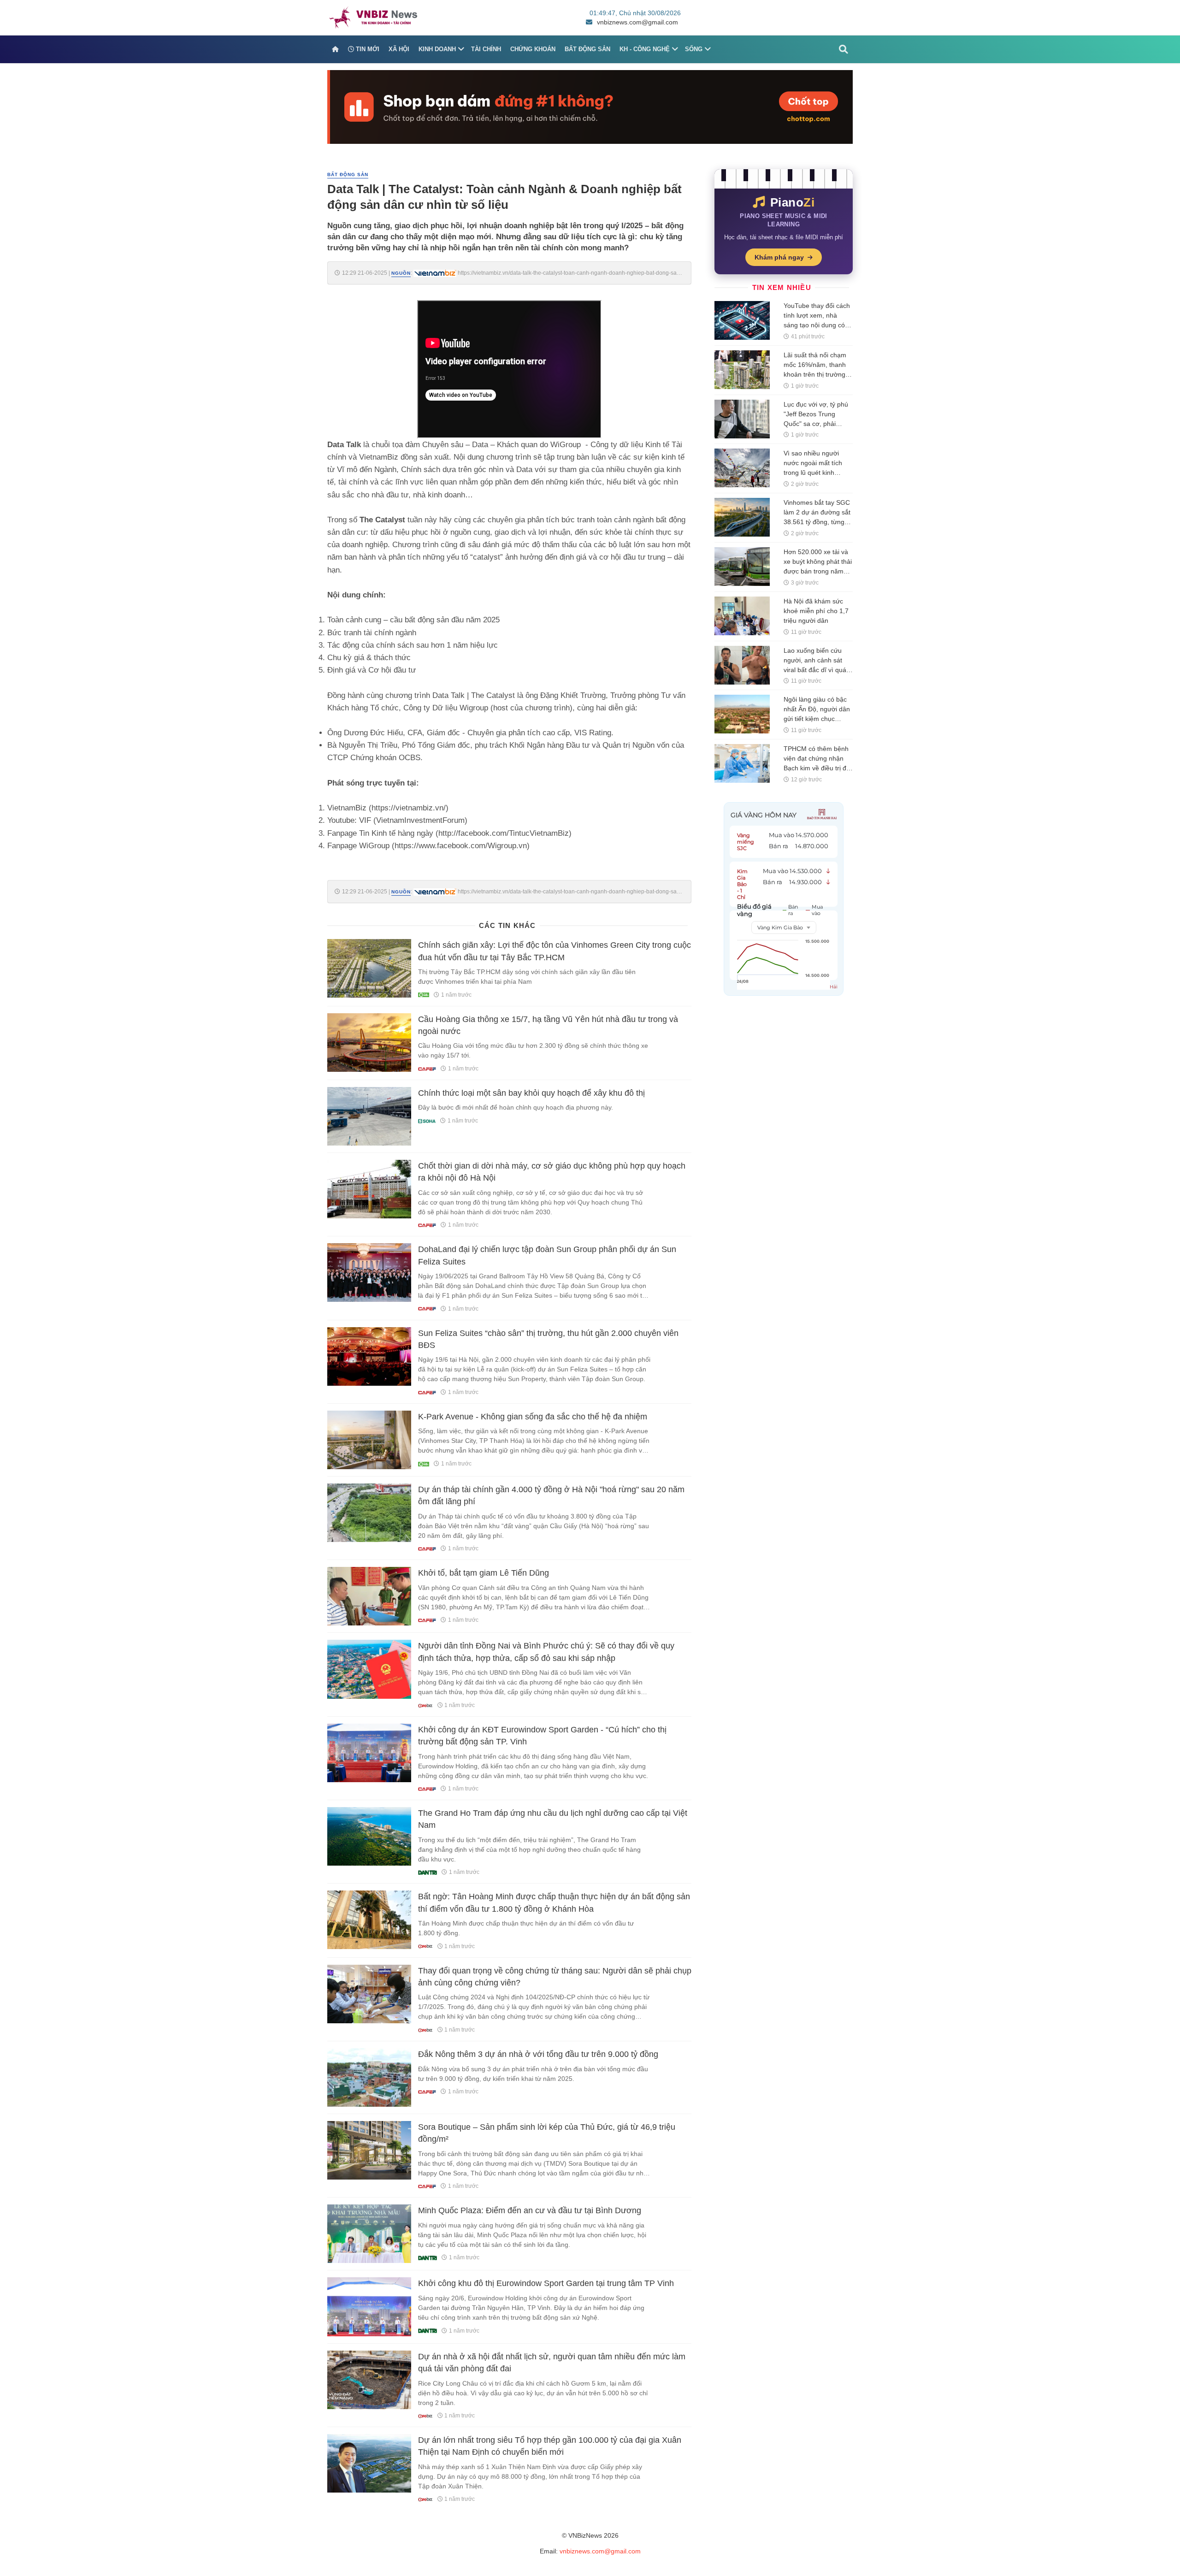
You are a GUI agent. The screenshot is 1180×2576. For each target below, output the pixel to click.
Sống (694, 49)
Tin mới (367, 49)
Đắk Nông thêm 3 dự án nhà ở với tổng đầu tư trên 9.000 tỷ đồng (538, 2054)
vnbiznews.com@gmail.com (637, 22)
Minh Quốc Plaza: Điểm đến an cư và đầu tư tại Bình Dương (530, 2210)
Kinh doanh (437, 49)
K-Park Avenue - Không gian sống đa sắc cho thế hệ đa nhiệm (533, 1417)
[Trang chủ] (335, 49)
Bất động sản (587, 49)
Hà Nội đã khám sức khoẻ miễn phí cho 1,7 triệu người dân (816, 611)
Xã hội (399, 49)
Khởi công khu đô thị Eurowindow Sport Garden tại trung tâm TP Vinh (546, 2283)
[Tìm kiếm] (844, 49)
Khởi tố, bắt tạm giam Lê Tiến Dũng (484, 1573)
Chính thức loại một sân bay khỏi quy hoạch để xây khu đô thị (531, 1093)
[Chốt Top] (590, 106)
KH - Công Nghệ (645, 49)
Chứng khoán (533, 49)
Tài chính (486, 49)
